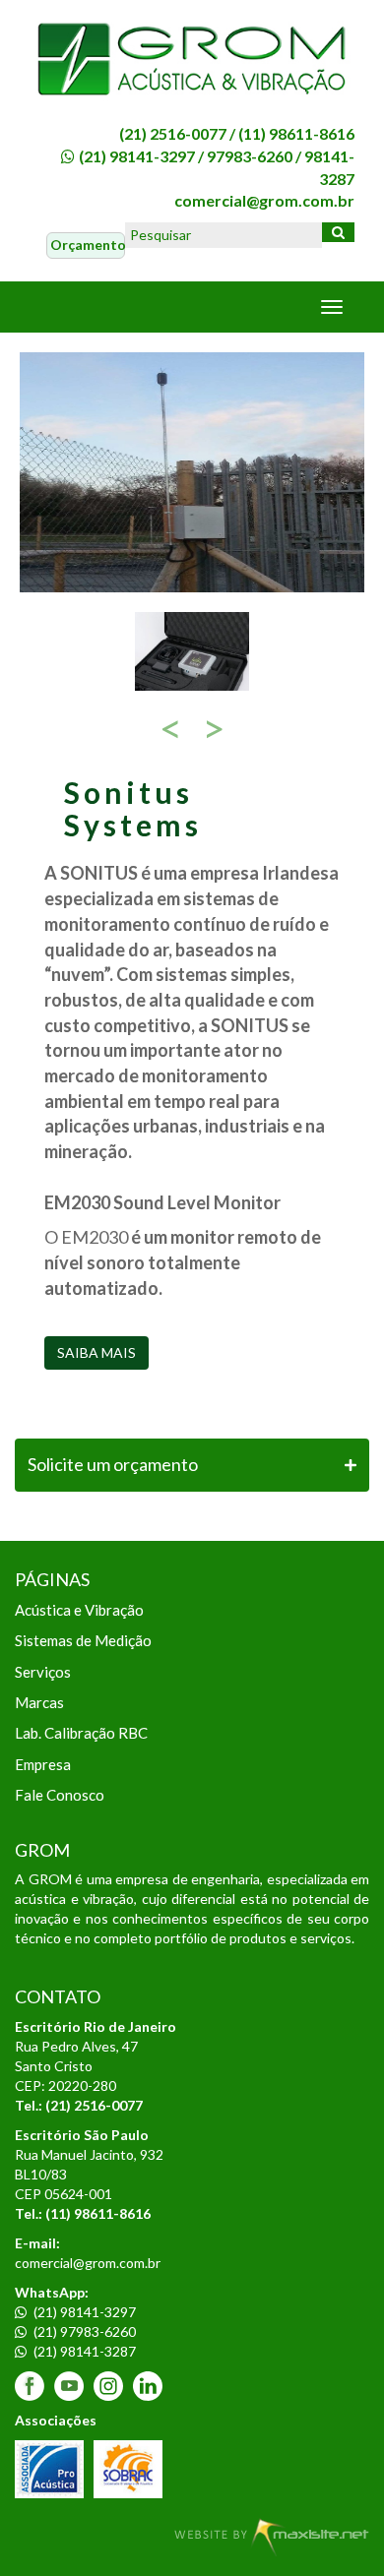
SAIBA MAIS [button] (96, 1352)
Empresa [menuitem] (43, 1764)
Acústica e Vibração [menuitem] (79, 1610)
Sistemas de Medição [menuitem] (83, 1640)
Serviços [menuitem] (43, 1672)
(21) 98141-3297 (137, 156)
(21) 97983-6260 (83, 2331)
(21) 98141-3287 (83, 2351)
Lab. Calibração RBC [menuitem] (81, 1733)
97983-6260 (250, 156)
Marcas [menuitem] (39, 1702)
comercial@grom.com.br (264, 200)
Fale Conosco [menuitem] (60, 1795)
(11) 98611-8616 (296, 133)
